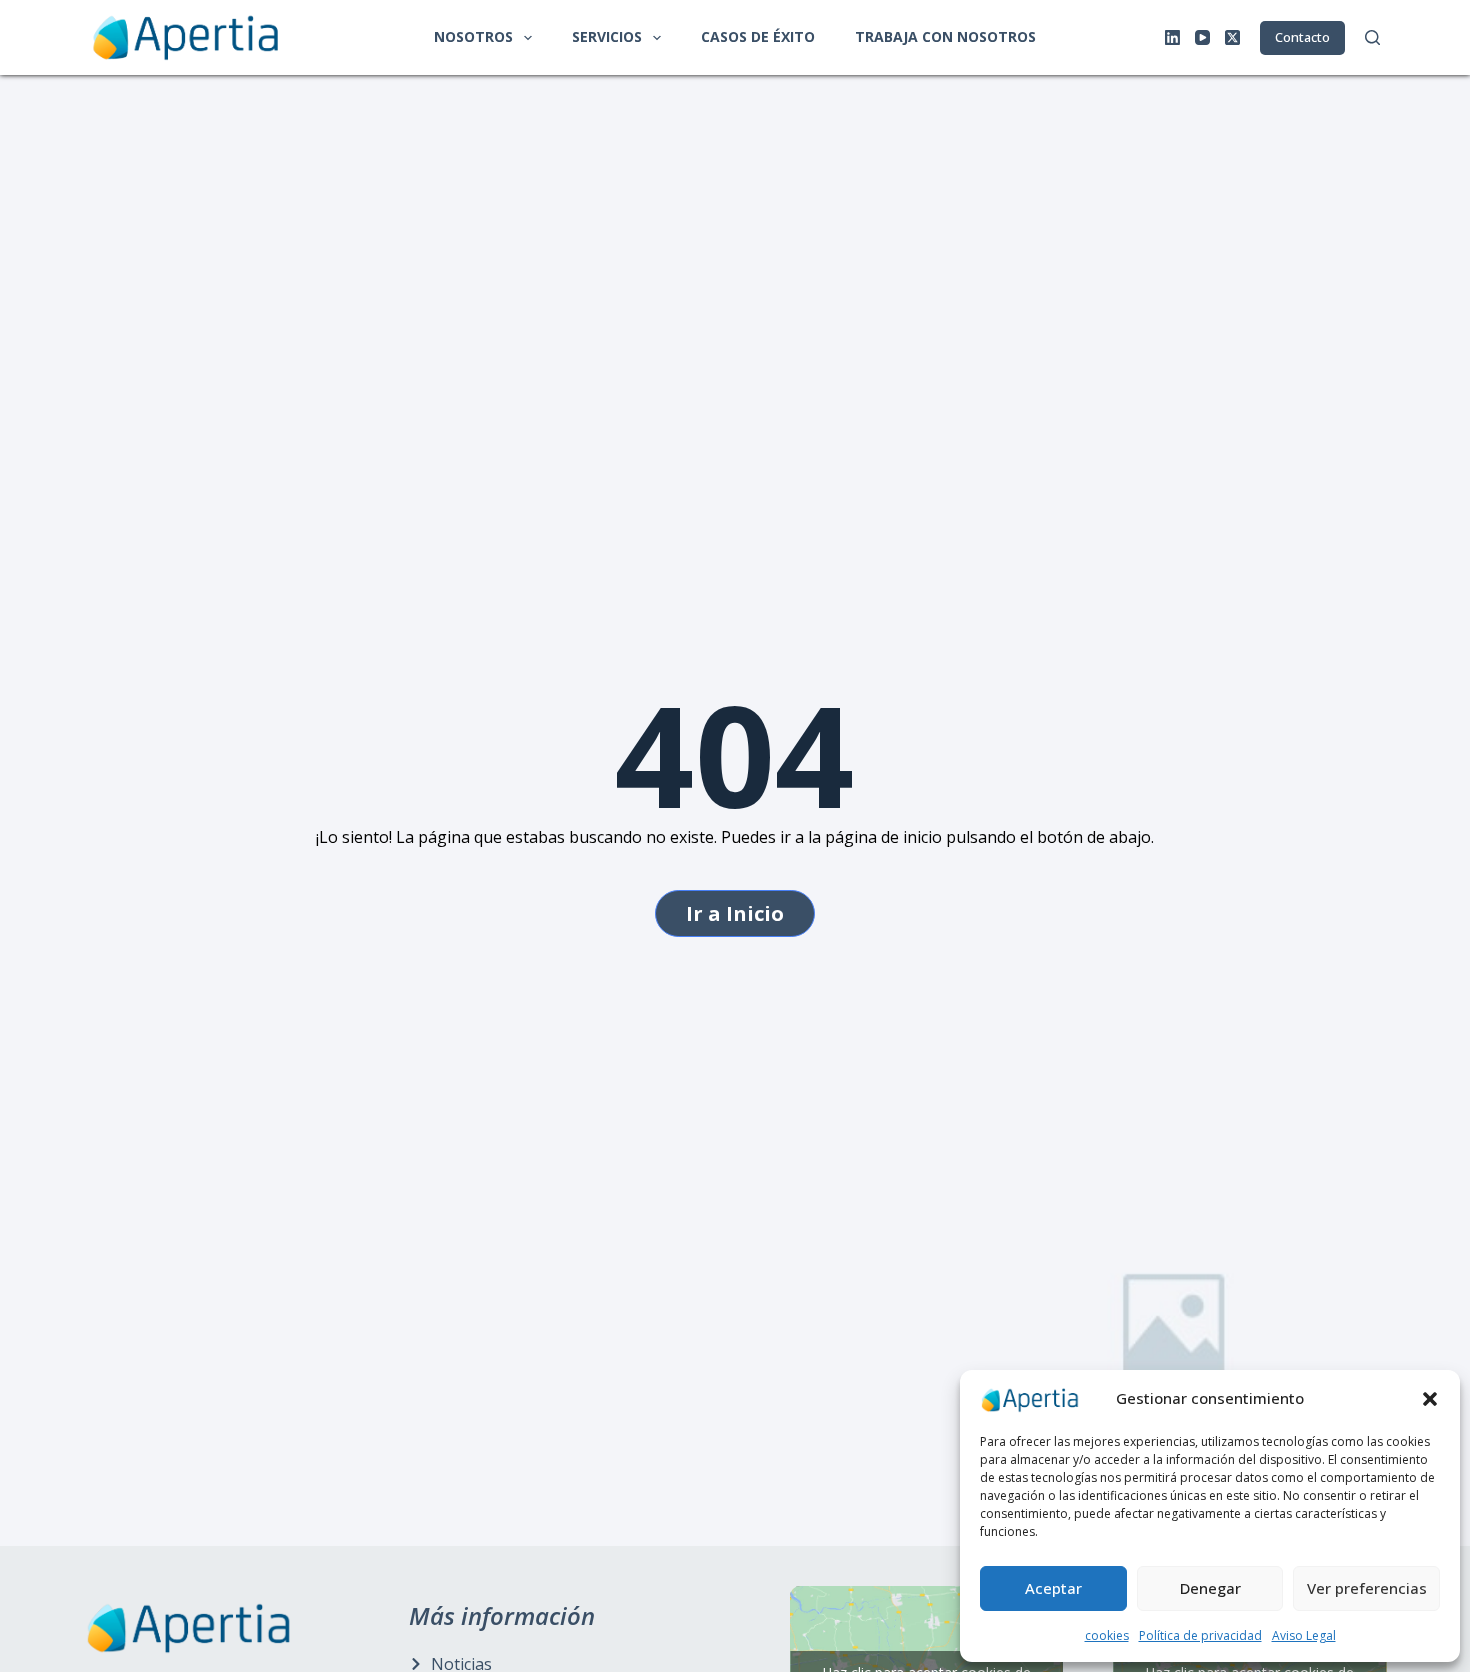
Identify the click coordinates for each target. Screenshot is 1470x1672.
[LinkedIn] (1172, 37)
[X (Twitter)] (1232, 37)
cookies (1107, 1635)
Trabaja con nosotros (945, 36)
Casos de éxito (758, 36)
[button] (1430, 1399)
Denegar (1210, 1588)
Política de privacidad (1200, 1635)
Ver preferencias (1367, 1588)
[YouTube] (1202, 37)
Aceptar (1053, 1588)
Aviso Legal (1304, 1635)
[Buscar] (1372, 37)
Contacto (1302, 37)
